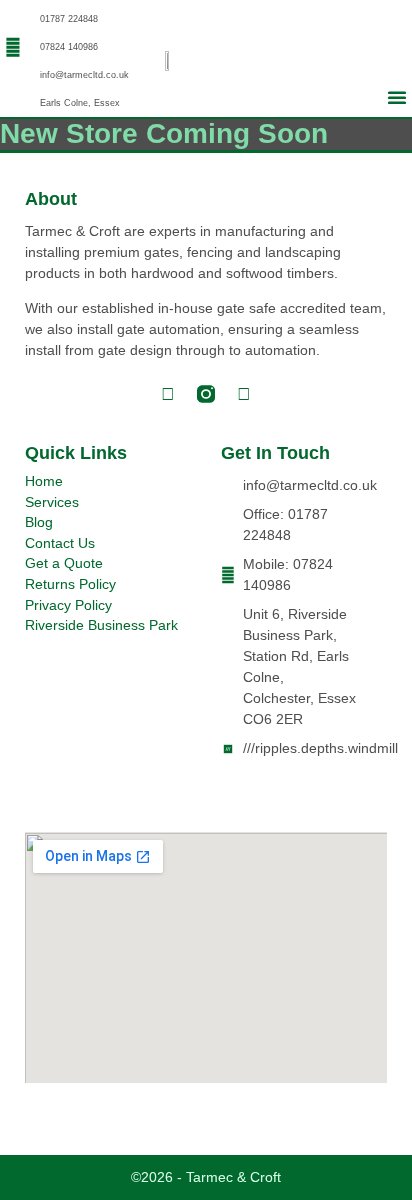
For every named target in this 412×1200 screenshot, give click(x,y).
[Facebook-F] (168, 394)
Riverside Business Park (101, 625)
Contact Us (60, 543)
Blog (39, 522)
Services (52, 502)
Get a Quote (64, 563)
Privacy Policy (68, 605)
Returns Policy (70, 584)
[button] (397, 97)
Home (44, 481)
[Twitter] (244, 394)
